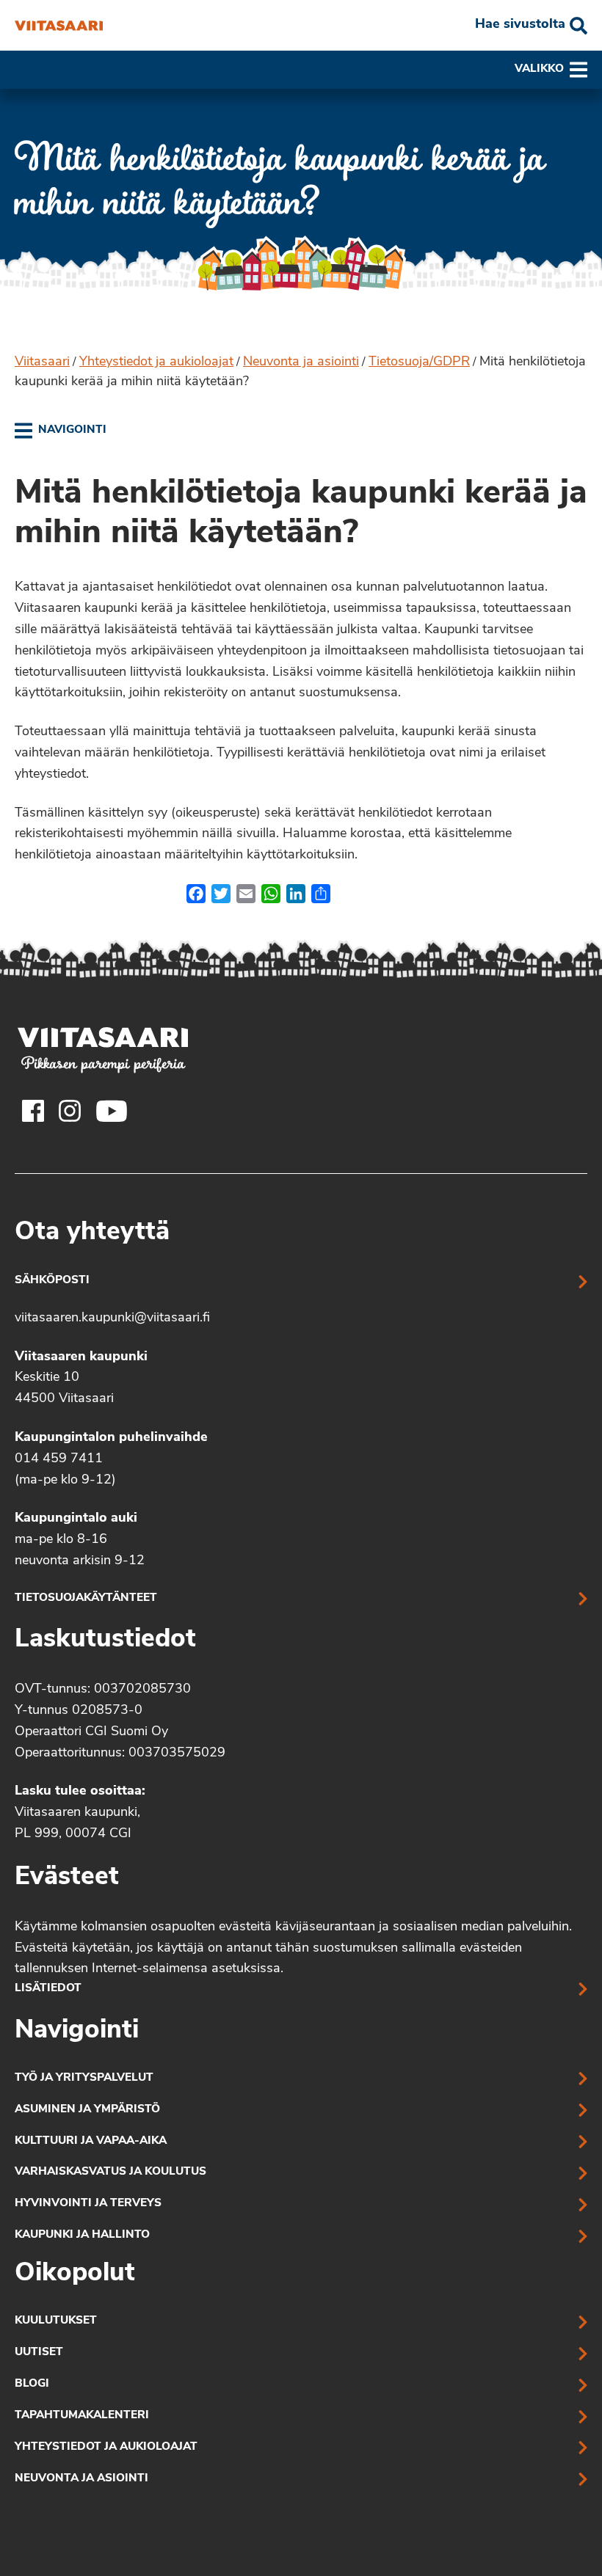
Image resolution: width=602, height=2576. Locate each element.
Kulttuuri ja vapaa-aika (91, 2141)
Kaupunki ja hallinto (82, 2235)
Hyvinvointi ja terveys (88, 2204)
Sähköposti (52, 1281)
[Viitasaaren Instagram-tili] (70, 1111)
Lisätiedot (48, 1989)
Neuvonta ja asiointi (301, 362)
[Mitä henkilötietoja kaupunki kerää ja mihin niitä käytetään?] (59, 26)
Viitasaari (42, 362)
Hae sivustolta (520, 25)
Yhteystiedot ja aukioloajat (156, 362)
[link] (61, 431)
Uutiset (39, 2353)
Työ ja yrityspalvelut (84, 2078)
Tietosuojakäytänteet (86, 1598)
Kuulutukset (56, 2321)
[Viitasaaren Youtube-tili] (112, 1111)
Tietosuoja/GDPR (419, 362)
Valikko (539, 69)
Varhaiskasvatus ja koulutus (110, 2172)
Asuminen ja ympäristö (87, 2110)
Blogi (32, 2384)
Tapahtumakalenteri (82, 2416)
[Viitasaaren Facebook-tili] (33, 1111)
